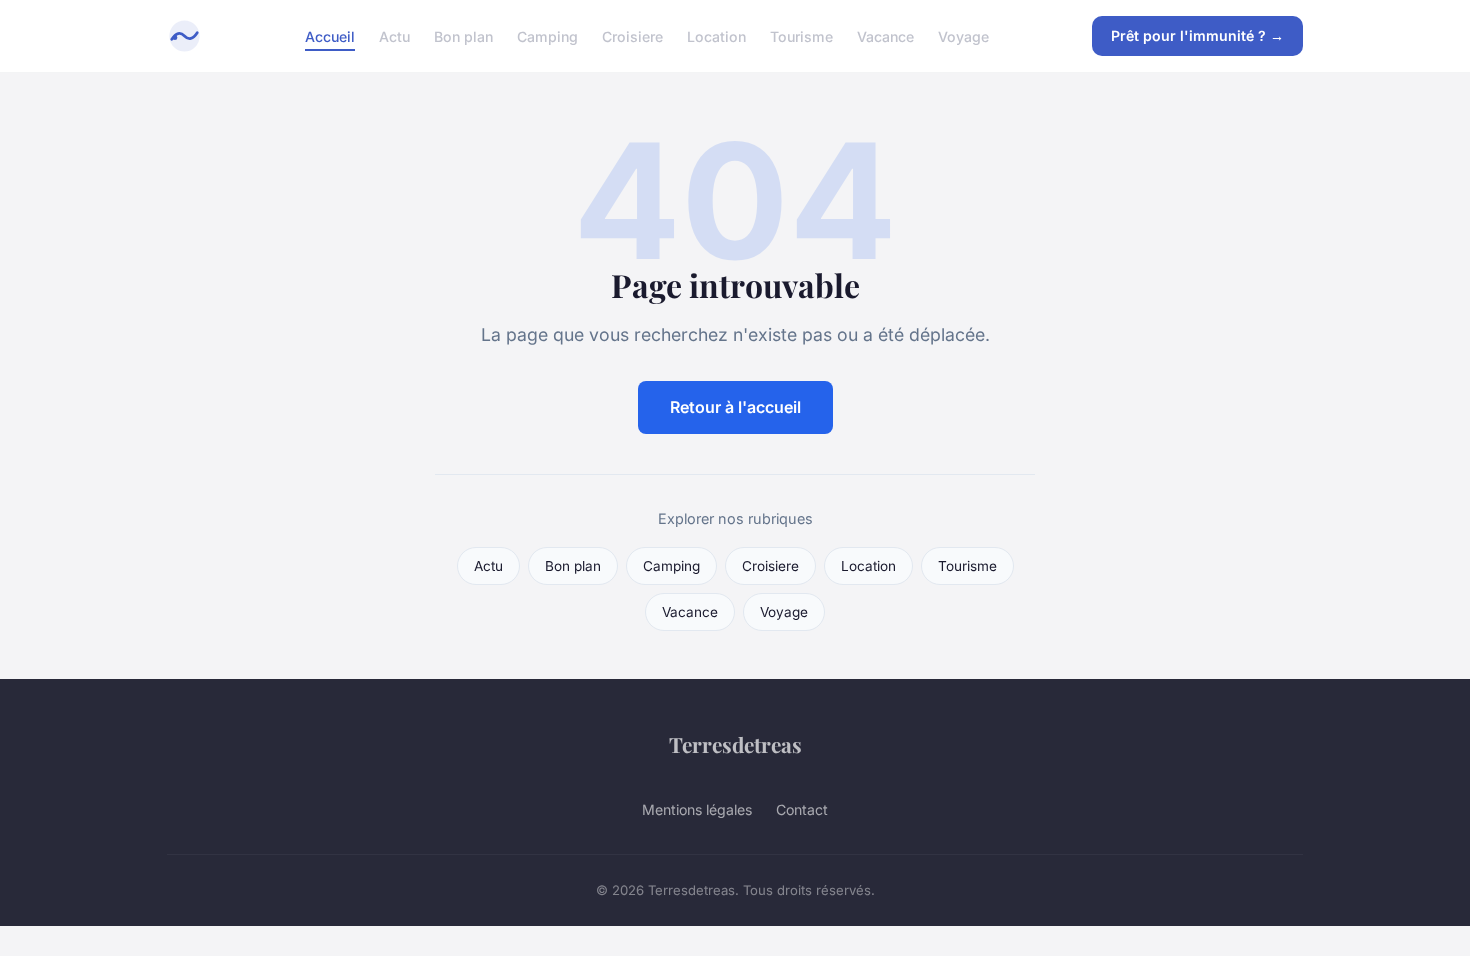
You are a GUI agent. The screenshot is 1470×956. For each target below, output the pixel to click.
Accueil (330, 35)
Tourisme (801, 35)
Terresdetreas (735, 744)
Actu (394, 35)
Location (716, 35)
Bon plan (463, 35)
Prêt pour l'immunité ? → (1197, 35)
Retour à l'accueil (735, 407)
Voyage (963, 35)
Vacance (885, 35)
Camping (547, 35)
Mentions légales (697, 809)
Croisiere (632, 35)
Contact (802, 809)
